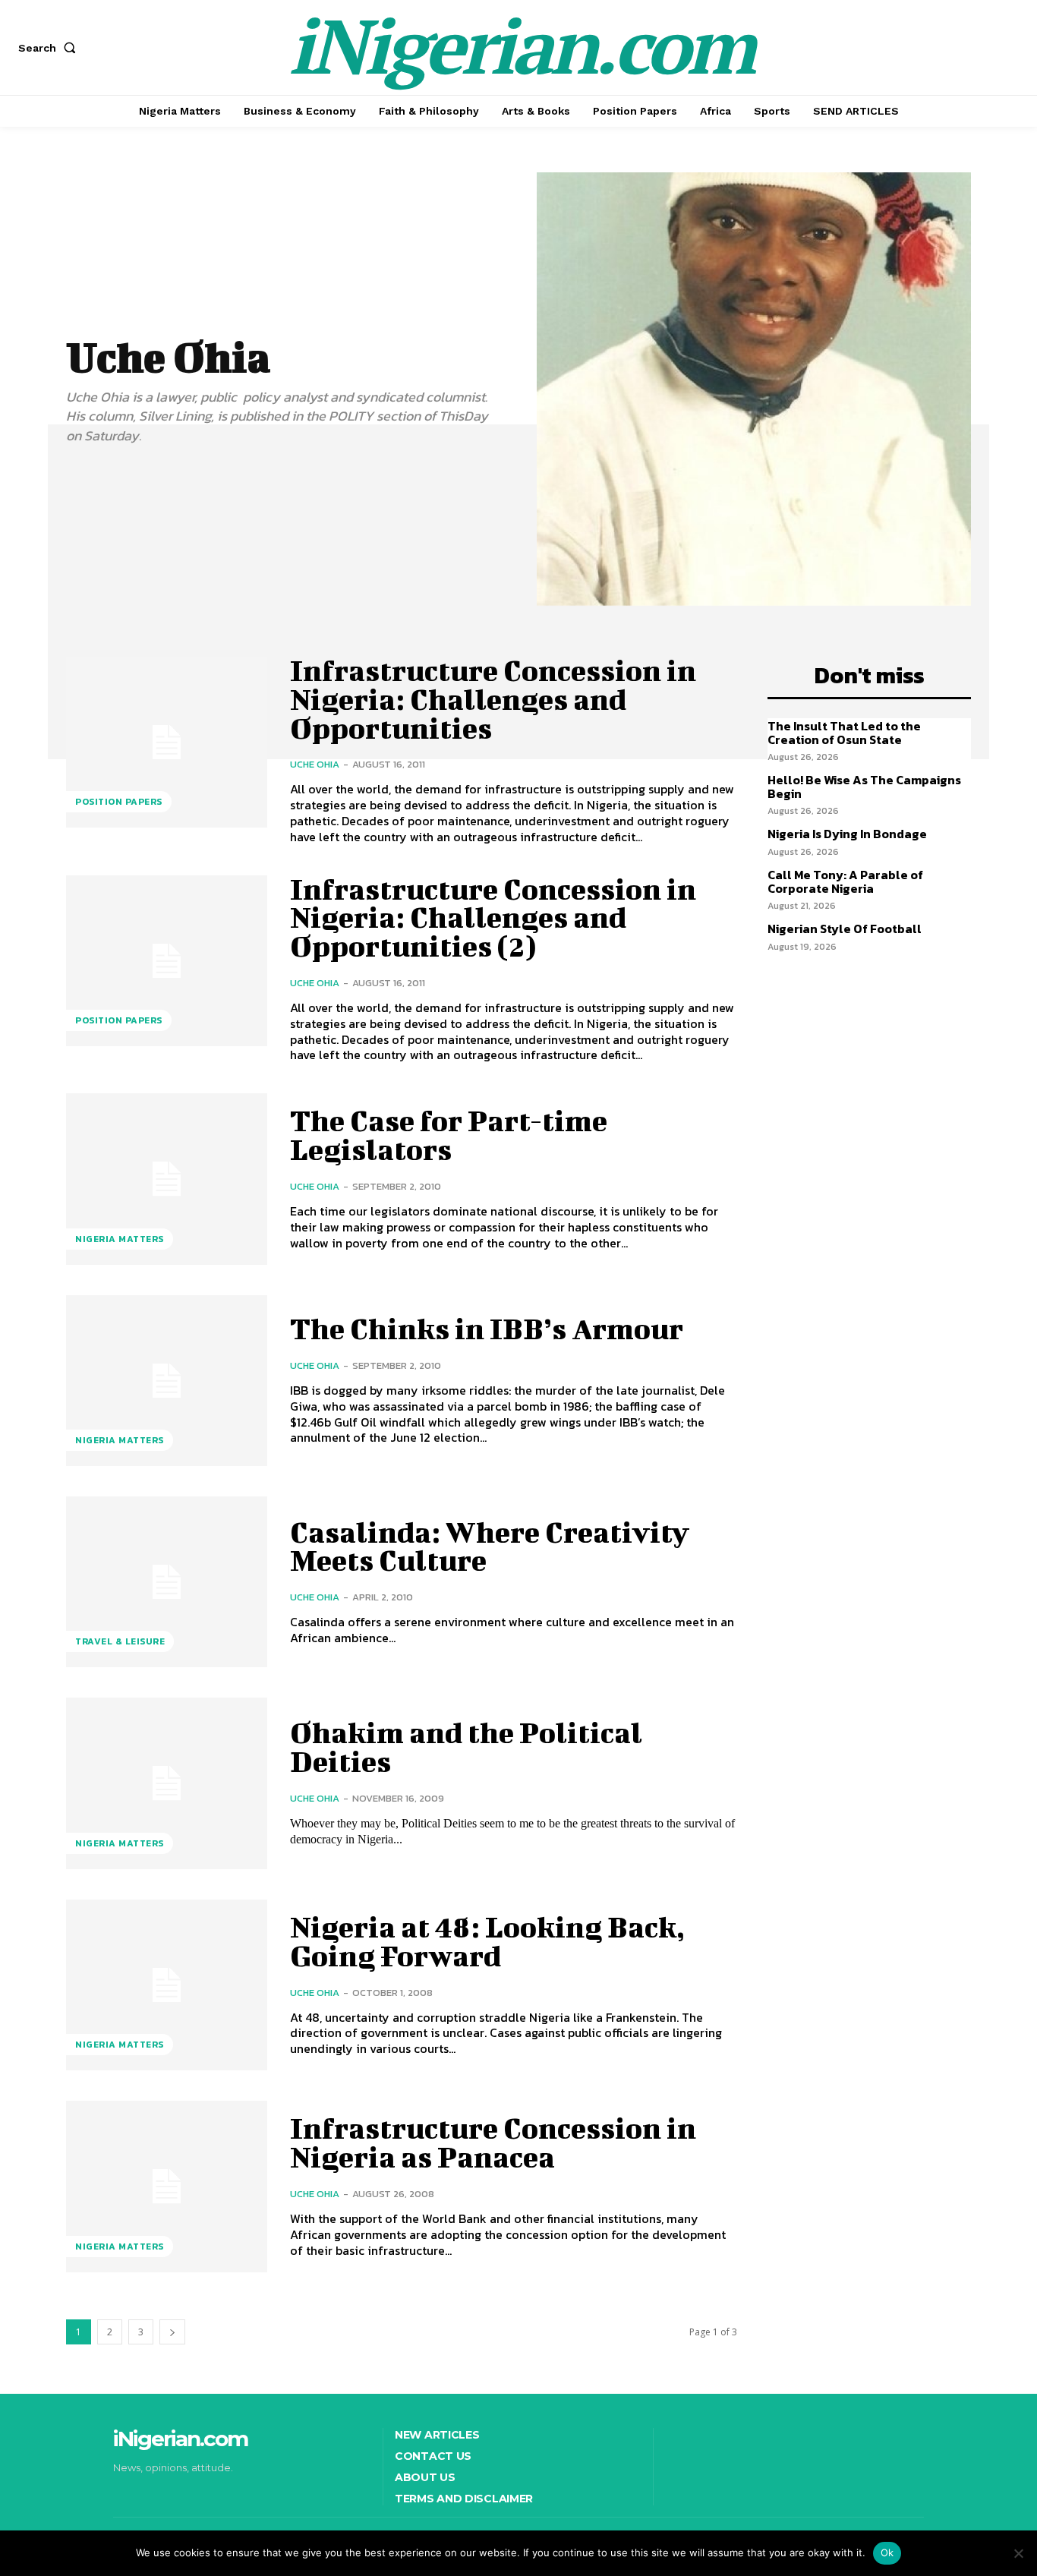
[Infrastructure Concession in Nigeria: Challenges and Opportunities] (167, 742)
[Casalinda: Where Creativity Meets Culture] (167, 1582)
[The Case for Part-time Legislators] (167, 1179)
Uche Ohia (315, 764)
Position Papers (119, 802)
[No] (1018, 2553)
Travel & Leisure (120, 1641)
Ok (887, 2552)
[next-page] (172, 2332)
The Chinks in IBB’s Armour (487, 1329)
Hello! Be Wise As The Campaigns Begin (864, 787)
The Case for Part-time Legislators (449, 1135)
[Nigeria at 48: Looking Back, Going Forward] (167, 1985)
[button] (50, 48)
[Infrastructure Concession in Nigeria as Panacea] (167, 2186)
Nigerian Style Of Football (845, 929)
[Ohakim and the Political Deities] (167, 1783)
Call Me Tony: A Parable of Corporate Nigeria (845, 881)
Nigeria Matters (120, 1239)
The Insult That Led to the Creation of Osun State (844, 733)
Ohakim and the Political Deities (466, 1747)
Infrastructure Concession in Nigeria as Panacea (493, 2142)
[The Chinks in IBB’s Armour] (167, 1381)
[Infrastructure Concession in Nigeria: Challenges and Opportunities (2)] (167, 961)
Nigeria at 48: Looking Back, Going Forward (487, 1941)
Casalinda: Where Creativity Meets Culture (490, 1547)
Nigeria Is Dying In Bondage (847, 834)
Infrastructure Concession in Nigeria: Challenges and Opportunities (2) (493, 918)
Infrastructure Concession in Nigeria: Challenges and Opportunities (493, 699)
